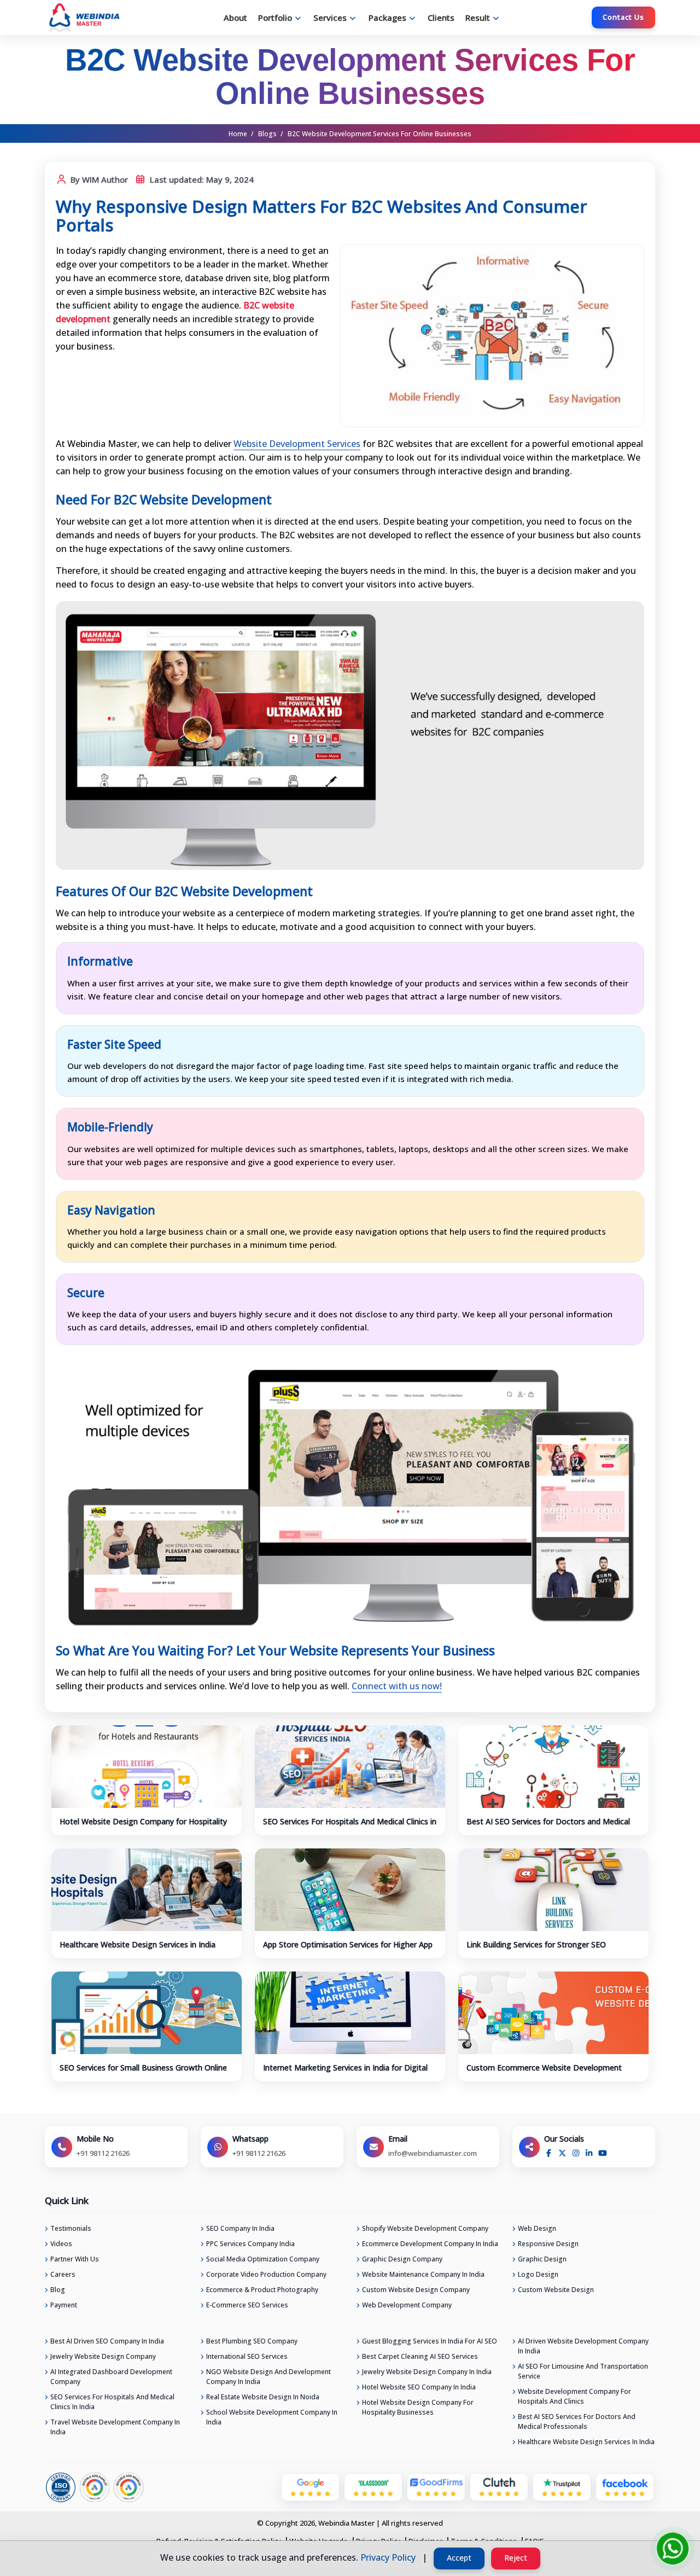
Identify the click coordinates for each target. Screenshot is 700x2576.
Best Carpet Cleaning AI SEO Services (420, 2356)
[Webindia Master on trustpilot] (562, 2486)
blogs (267, 134)
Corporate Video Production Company (266, 2274)
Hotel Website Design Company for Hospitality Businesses (143, 1827)
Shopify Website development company (425, 2228)
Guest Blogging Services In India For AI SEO (430, 2341)
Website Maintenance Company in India (423, 2274)
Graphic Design (542, 2259)
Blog (58, 2290)
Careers (63, 2274)
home (238, 134)
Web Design (537, 2228)
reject (516, 2558)
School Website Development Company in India (272, 2417)
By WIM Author (98, 179)
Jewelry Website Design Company (103, 2356)
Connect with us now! (397, 1686)
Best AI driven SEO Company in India (107, 2341)
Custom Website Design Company (416, 2290)
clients (441, 18)
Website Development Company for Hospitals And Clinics (574, 2396)
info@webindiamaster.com (433, 2153)
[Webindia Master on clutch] (499, 2486)
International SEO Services (247, 2356)
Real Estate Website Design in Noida (263, 2397)
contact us (623, 17)
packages (387, 18)
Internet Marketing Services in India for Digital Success (345, 2073)
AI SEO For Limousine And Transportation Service (583, 2371)
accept (459, 2558)
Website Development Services (297, 444)
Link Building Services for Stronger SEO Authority (536, 1950)
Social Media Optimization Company (263, 2259)
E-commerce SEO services (247, 2305)
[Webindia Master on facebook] (625, 2486)
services (330, 18)
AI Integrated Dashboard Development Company (111, 2377)
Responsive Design (548, 2244)
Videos (61, 2244)
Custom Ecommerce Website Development (544, 2068)
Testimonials (71, 2228)
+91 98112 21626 (103, 2153)
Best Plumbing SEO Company (252, 2341)
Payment (64, 2305)
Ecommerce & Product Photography (262, 2290)
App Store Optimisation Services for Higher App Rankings (348, 1950)
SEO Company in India (240, 2228)
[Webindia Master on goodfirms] (436, 2486)
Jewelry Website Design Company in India (427, 2372)
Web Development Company (407, 2305)
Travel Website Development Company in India (115, 2427)
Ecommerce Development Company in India (430, 2244)
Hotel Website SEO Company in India (419, 2387)
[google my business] (310, 2486)
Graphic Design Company (402, 2259)
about (235, 18)
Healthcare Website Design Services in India (138, 1944)
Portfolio (275, 18)
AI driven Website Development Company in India (583, 2346)
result (478, 18)
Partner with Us (75, 2259)
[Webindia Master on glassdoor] (373, 2486)
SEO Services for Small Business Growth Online (143, 2068)
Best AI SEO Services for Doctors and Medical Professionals (548, 1827)
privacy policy (388, 2557)
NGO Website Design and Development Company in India (269, 2377)
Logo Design (538, 2274)
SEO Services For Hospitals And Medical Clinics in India (350, 1827)
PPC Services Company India (250, 2244)
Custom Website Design (556, 2290)
